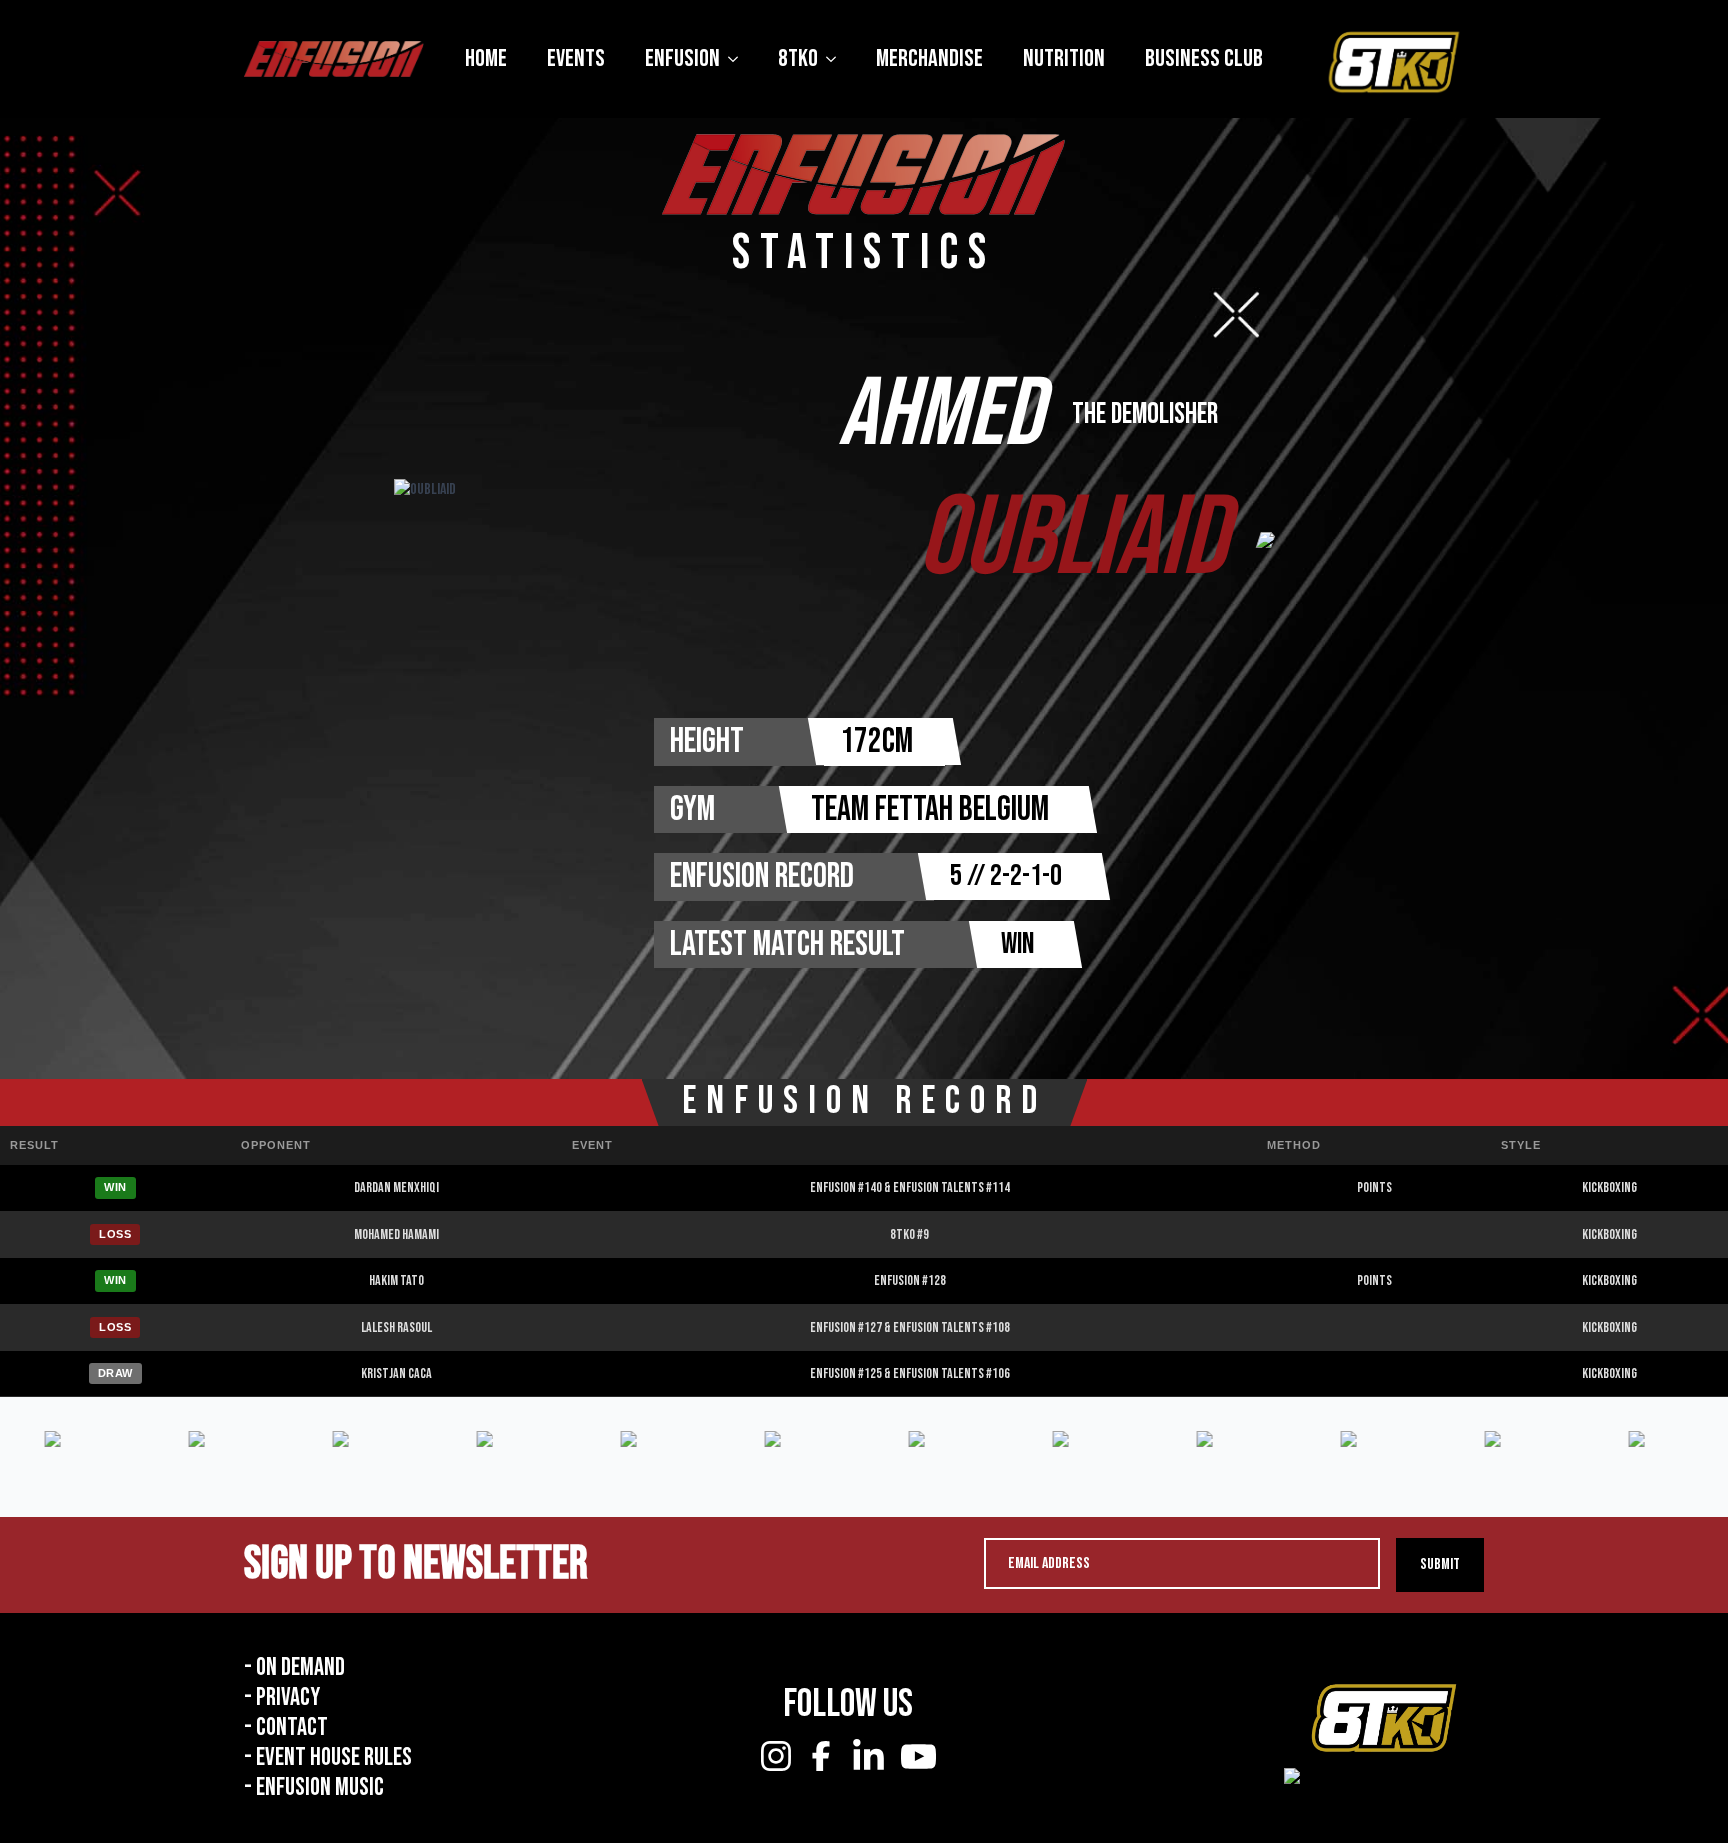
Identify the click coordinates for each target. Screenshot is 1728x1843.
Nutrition (1064, 58)
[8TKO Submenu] (837, 59)
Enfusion (682, 58)
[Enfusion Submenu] (739, 59)
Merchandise (929, 58)
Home (486, 58)
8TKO (798, 58)
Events (576, 58)
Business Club (1204, 58)
